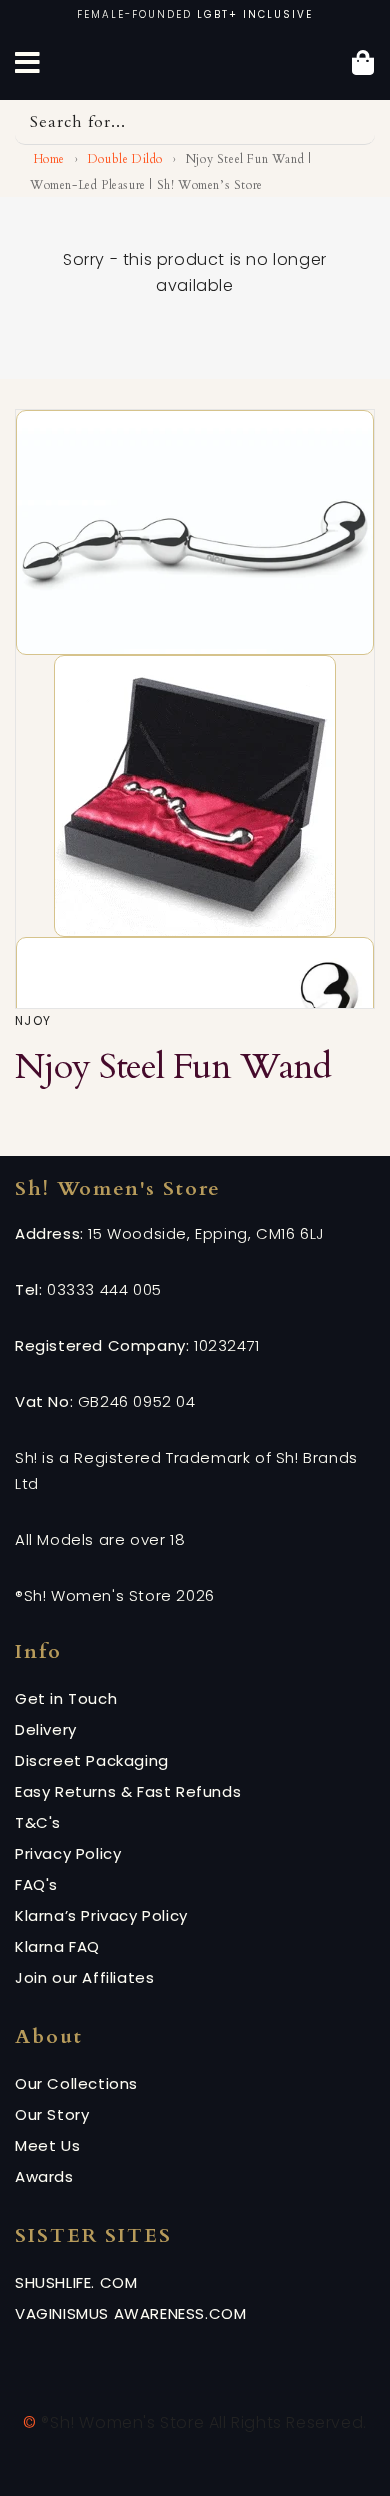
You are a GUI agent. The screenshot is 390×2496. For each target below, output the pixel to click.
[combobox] (195, 122)
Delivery (46, 1729)
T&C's (38, 1822)
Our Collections (76, 2083)
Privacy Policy (68, 1853)
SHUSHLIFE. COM (76, 2282)
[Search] (353, 122)
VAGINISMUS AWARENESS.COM (130, 2313)
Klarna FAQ (57, 1946)
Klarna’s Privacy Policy (101, 1915)
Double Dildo (125, 159)
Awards (44, 2176)
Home (47, 159)
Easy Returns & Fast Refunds (128, 1791)
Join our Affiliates (84, 1977)
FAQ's (36, 1884)
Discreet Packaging (92, 1760)
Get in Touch (66, 1698)
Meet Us (47, 2145)
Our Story (52, 2114)
